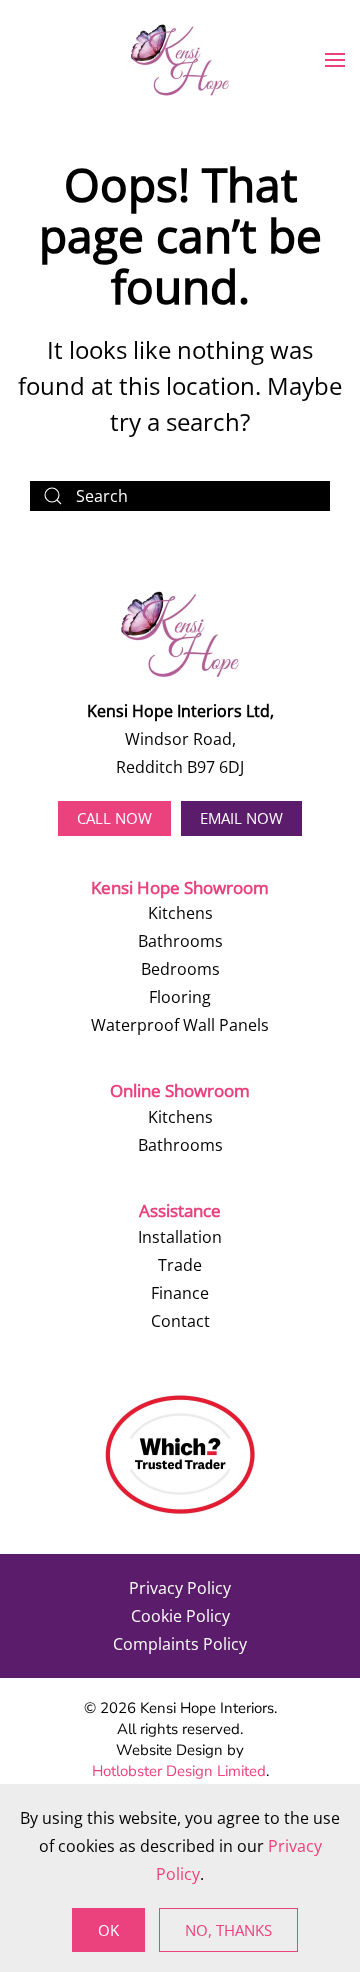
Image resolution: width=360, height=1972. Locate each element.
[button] (335, 60)
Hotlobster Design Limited (179, 1771)
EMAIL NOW (241, 818)
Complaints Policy (180, 1644)
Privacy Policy (180, 1588)
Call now (114, 818)
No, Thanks (228, 1930)
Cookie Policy (180, 1616)
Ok (108, 1930)
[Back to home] (180, 60)
